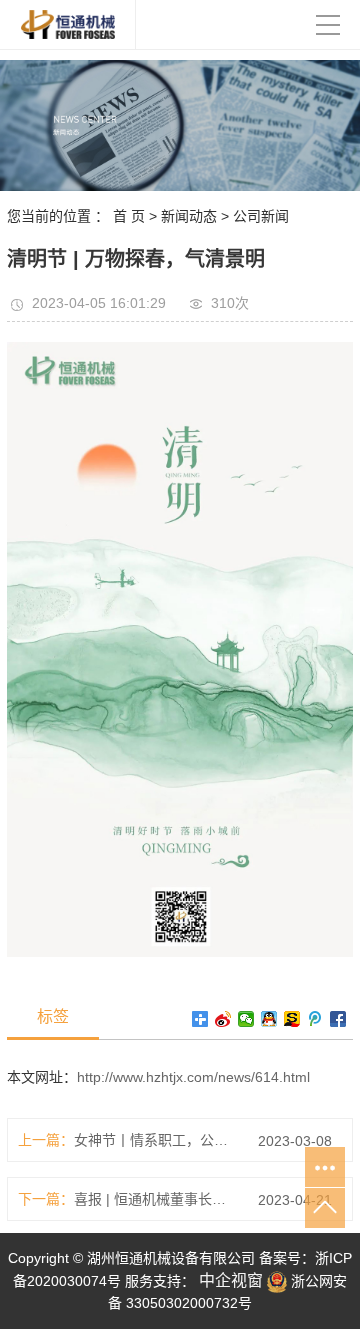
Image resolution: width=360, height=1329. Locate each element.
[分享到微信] (246, 1019)
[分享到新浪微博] (223, 1019)
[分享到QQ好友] (269, 1019)
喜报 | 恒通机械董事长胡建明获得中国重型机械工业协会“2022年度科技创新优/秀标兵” (155, 1199)
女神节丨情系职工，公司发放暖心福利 (155, 1140)
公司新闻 (261, 216)
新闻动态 (189, 216)
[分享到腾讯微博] (315, 1019)
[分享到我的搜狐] (292, 1019)
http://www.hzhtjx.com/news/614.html (193, 1077)
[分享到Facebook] (338, 1019)
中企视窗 (229, 1280)
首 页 (129, 216)
